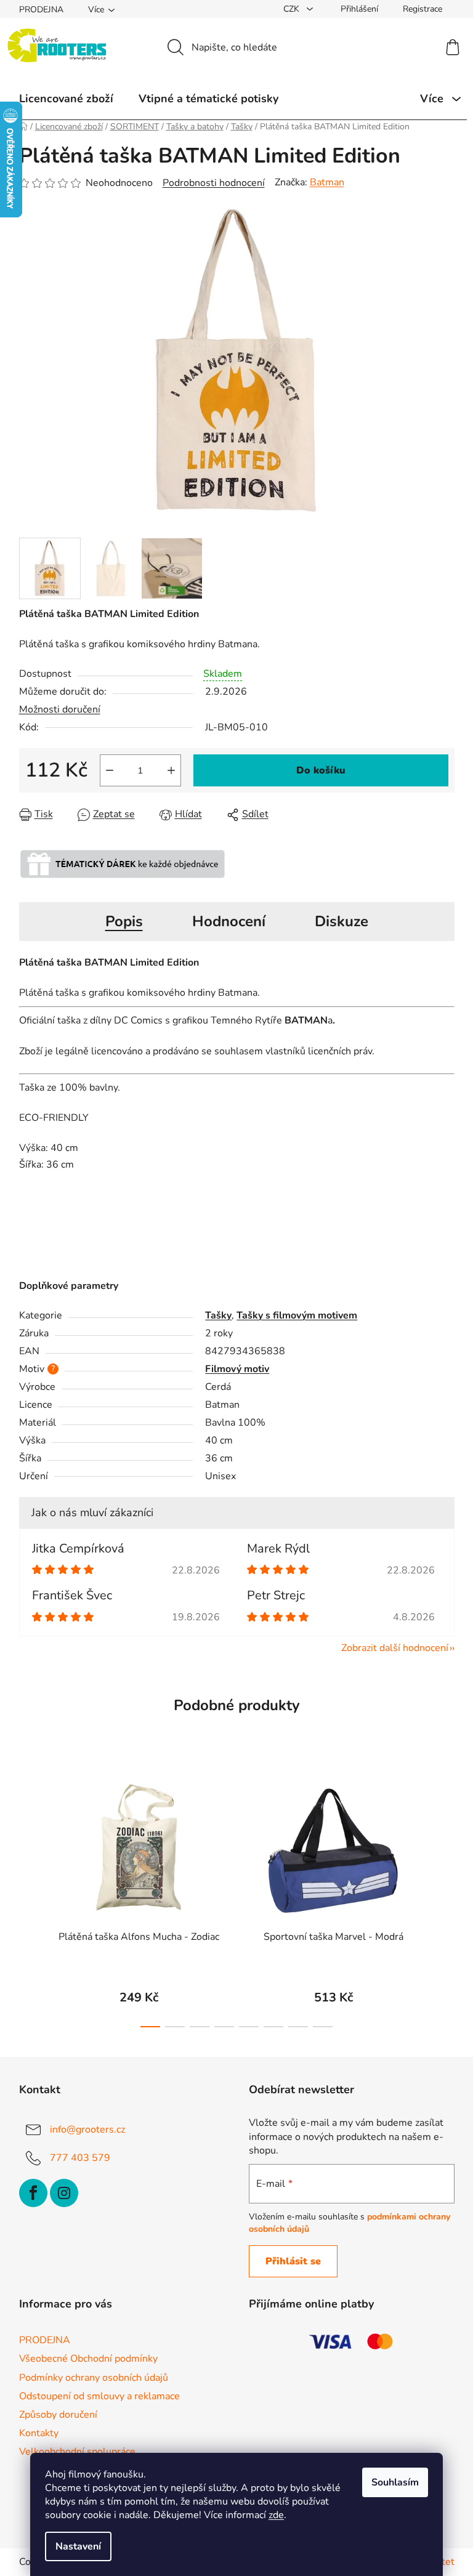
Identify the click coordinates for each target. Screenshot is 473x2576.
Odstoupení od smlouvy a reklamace (99, 2396)
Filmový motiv (237, 1369)
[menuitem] (66, 99)
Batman (327, 182)
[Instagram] (64, 2193)
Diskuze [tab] (342, 921)
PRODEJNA (41, 10)
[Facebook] (33, 2193)
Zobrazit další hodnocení (395, 1648)
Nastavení (78, 2546)
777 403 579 (80, 2158)
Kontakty (39, 2433)
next (445, 1899)
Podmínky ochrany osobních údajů (94, 2378)
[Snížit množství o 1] (110, 770)
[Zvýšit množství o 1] (171, 770)
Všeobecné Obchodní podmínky (88, 2359)
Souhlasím (395, 2482)
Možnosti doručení (60, 709)
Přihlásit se (293, 2261)
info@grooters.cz (87, 2130)
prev (29, 1899)
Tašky (218, 1315)
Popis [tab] (124, 921)
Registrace (422, 9)
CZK (293, 9)
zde (276, 2515)
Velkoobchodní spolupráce (77, 2452)
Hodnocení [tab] (229, 921)
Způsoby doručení (58, 2415)
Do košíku (321, 770)
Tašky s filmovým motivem (297, 1315)
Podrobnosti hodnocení (214, 183)
